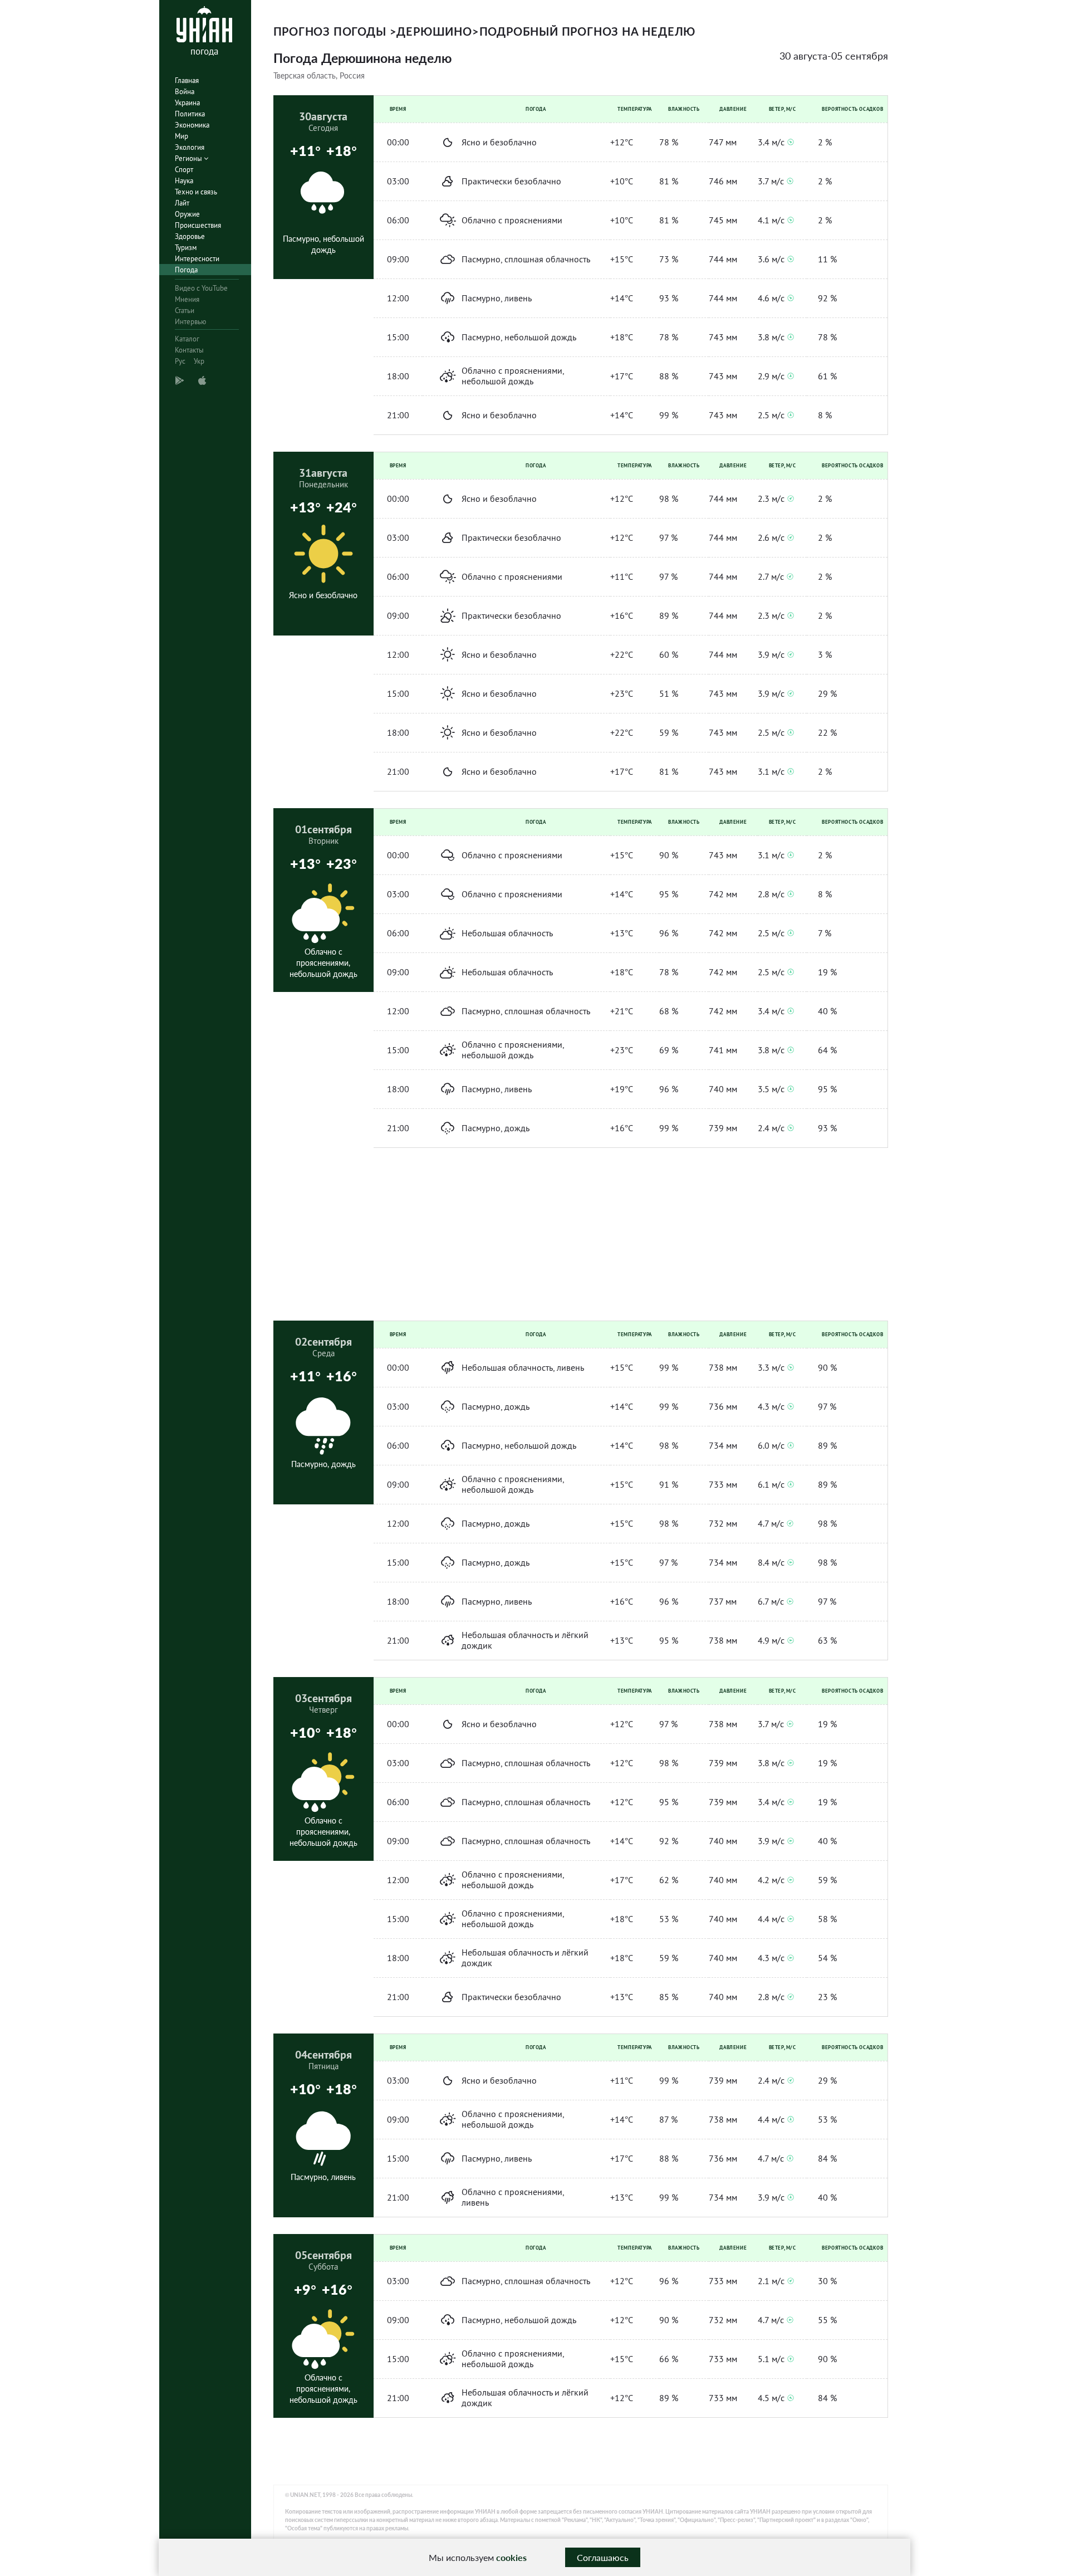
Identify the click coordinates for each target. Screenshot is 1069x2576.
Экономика (192, 125)
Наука (184, 181)
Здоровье (190, 236)
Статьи (185, 311)
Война (185, 92)
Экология (190, 147)
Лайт (182, 203)
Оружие (187, 214)
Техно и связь (196, 192)
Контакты (189, 350)
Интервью (190, 322)
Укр (199, 361)
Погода (186, 270)
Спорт (184, 170)
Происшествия (198, 225)
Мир (182, 136)
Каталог (187, 339)
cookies (511, 2557)
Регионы (189, 158)
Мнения (187, 299)
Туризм (186, 248)
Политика (190, 114)
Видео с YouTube (201, 288)
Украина (187, 103)
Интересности (197, 259)
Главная (187, 80)
